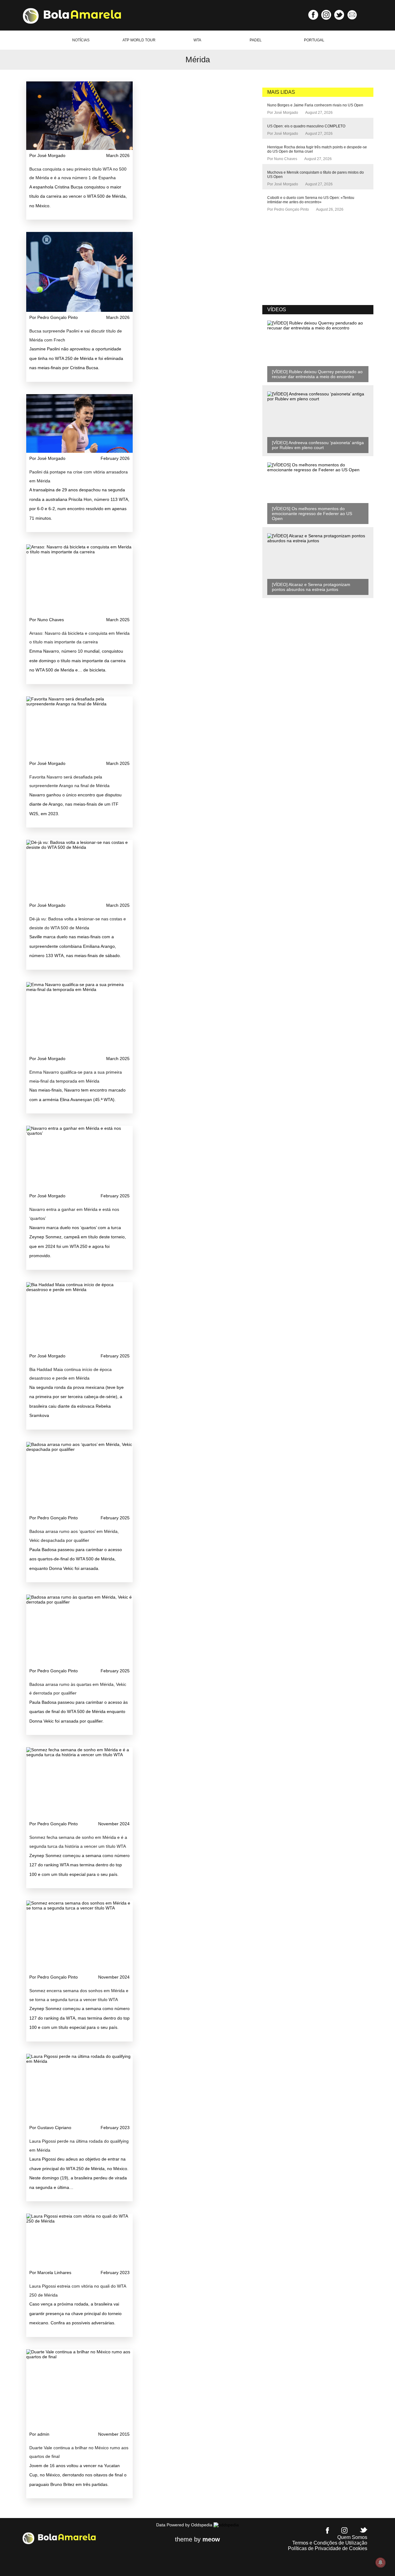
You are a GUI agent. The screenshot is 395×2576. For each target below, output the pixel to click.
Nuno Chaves (286, 159)
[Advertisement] (309, 259)
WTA (197, 40)
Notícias (81, 40)
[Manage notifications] (380, 2562)
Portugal (314, 40)
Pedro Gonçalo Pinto (291, 209)
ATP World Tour (139, 40)
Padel (256, 40)
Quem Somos (352, 2537)
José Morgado (286, 113)
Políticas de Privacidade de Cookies (328, 2548)
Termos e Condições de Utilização (330, 2543)
